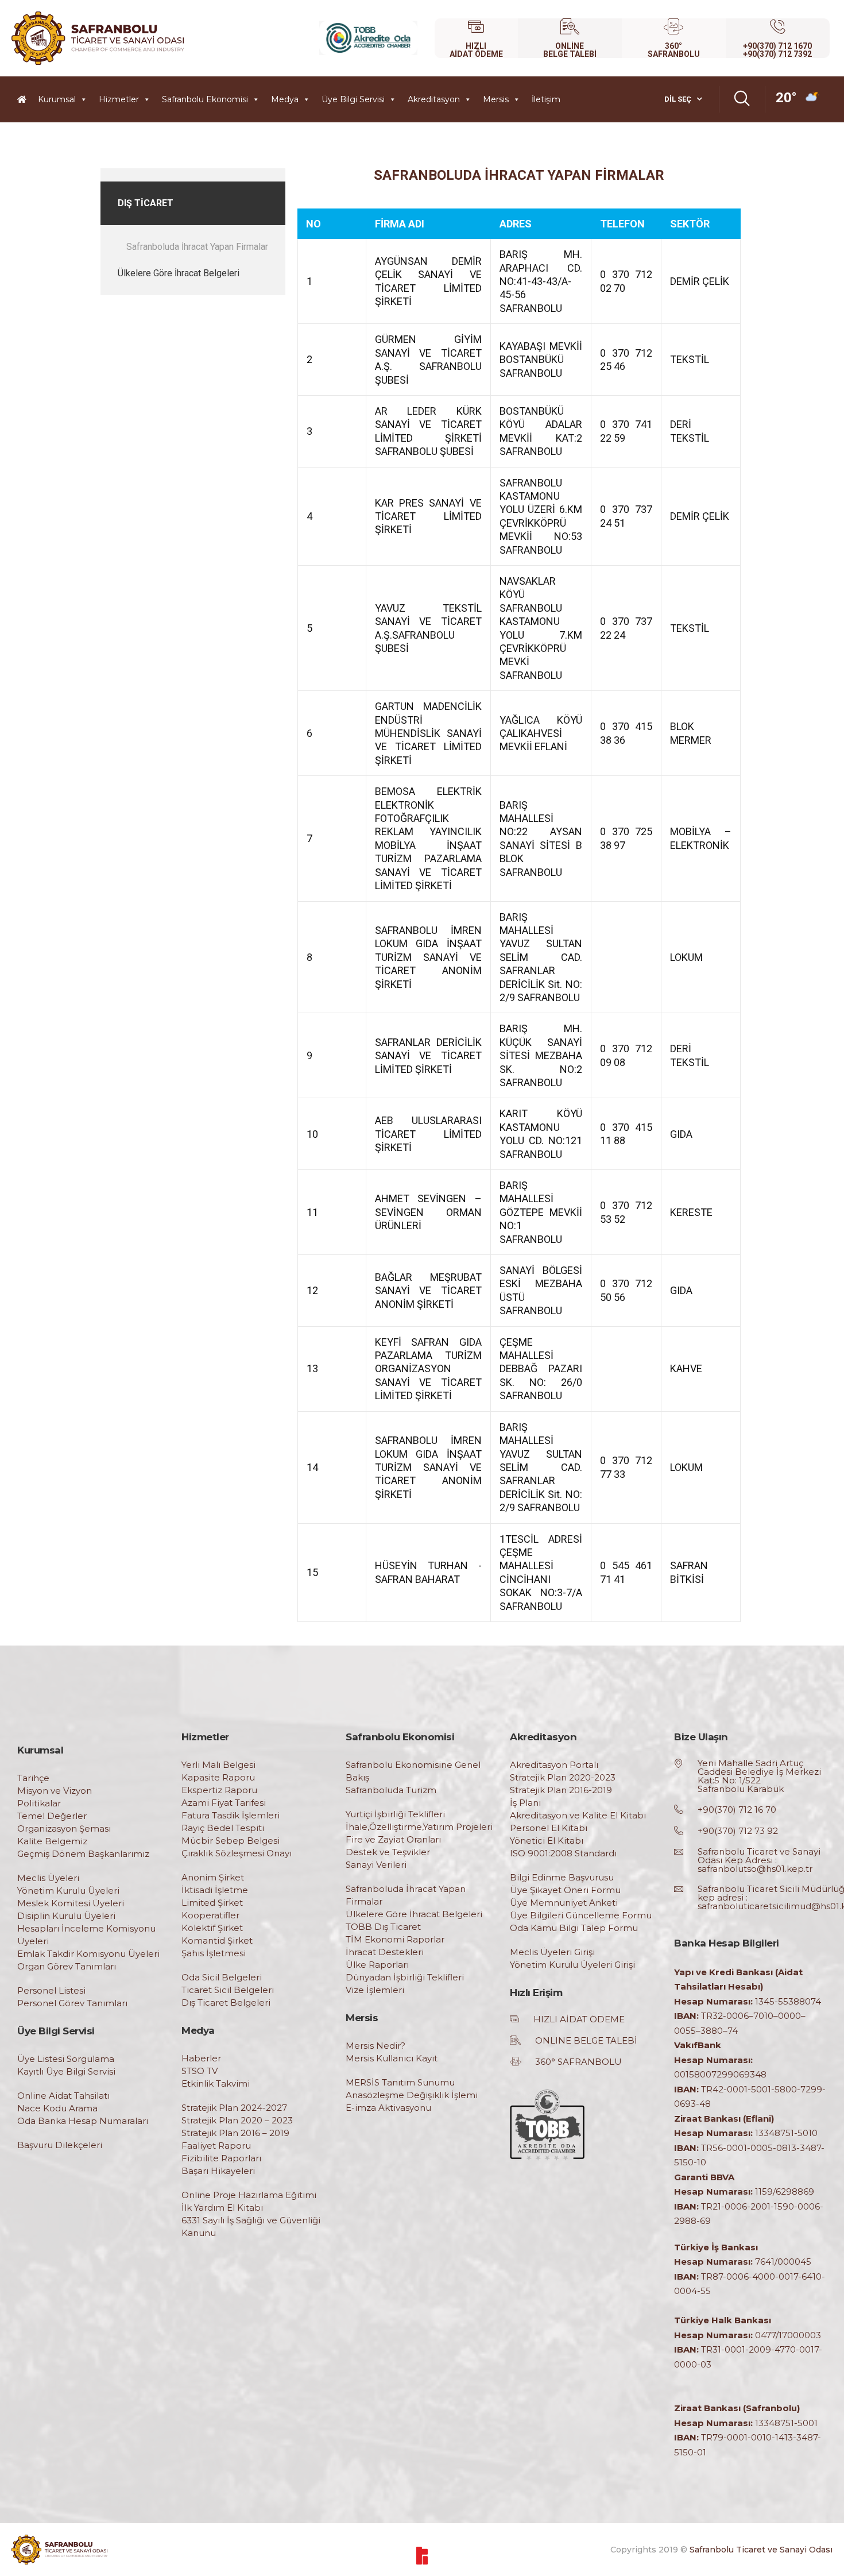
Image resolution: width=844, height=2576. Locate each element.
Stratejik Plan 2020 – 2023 (237, 2120)
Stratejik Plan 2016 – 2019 (235, 2133)
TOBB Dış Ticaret (383, 1927)
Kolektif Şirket (212, 1928)
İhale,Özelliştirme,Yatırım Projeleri (419, 1827)
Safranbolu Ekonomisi (205, 99)
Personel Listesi (51, 1990)
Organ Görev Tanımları (67, 1966)
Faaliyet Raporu (216, 2146)
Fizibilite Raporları (221, 2158)
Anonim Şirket (213, 1877)
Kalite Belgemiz (52, 1841)
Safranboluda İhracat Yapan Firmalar (197, 247)
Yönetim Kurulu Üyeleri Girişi (572, 1965)
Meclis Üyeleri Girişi (552, 1952)
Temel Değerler (52, 1816)
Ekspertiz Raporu (219, 1790)
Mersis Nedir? (375, 2046)
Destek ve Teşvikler (388, 1852)
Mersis (496, 99)
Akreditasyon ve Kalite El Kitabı (578, 1815)
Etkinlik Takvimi (216, 2083)
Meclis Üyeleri (48, 1878)
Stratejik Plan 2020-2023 (563, 1777)
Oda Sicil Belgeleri (222, 1977)
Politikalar (39, 1803)
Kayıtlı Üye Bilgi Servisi (66, 2071)
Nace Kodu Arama (57, 2108)
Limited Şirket (212, 1903)
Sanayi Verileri (376, 1865)
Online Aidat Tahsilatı (63, 2096)
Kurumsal (57, 99)
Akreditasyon (434, 99)
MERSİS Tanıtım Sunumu (400, 2082)
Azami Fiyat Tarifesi (224, 1803)
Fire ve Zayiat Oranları (393, 1839)
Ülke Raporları (377, 1965)
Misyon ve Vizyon (55, 1791)
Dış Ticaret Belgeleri (226, 2003)
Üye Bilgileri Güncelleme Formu (581, 1915)
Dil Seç (678, 99)
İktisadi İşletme (215, 1890)
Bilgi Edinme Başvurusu (562, 1877)
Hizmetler (119, 99)
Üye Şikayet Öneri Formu (565, 1890)
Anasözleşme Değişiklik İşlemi (412, 2095)
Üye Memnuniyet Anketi (564, 1903)
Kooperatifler (210, 1915)
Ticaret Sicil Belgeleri (228, 1990)
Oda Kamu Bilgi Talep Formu (574, 1928)
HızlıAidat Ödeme (476, 50)
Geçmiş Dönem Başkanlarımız (83, 1854)
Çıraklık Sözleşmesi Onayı (237, 1853)
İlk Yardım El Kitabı (222, 2208)
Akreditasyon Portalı (554, 1765)
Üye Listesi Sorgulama (66, 2059)
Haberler (201, 2058)
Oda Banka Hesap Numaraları (83, 2121)
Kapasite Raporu (218, 1777)
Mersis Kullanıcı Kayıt (392, 2058)
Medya (285, 99)
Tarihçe (33, 1778)
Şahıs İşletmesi (214, 1953)
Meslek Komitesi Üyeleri (71, 1903)
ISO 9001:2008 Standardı (563, 1853)
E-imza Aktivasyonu (388, 2108)
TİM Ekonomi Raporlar (395, 1939)
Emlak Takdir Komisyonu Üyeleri (88, 1954)
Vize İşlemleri (375, 1990)
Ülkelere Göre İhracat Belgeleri (179, 273)
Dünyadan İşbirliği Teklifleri (405, 1977)
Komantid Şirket (217, 1940)
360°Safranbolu (674, 50)
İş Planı (525, 1803)
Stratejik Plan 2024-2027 (234, 2108)
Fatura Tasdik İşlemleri (231, 1815)
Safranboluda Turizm (391, 1790)
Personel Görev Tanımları (72, 2003)
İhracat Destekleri (385, 1952)
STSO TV (200, 2071)
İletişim (546, 99)
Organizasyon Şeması (64, 1828)
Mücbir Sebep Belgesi (231, 1841)
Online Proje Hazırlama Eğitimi (249, 2195)
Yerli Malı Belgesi (218, 1765)
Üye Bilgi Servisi (353, 99)
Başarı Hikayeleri (218, 2171)
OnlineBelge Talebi (570, 50)
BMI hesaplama (125, 173)
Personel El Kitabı (549, 1828)
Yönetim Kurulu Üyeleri (68, 1891)
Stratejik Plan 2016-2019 (561, 1790)
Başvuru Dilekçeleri (60, 2145)
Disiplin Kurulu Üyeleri (66, 1916)
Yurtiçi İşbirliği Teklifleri (395, 1814)
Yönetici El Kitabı (547, 1841)
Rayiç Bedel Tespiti (223, 1828)
